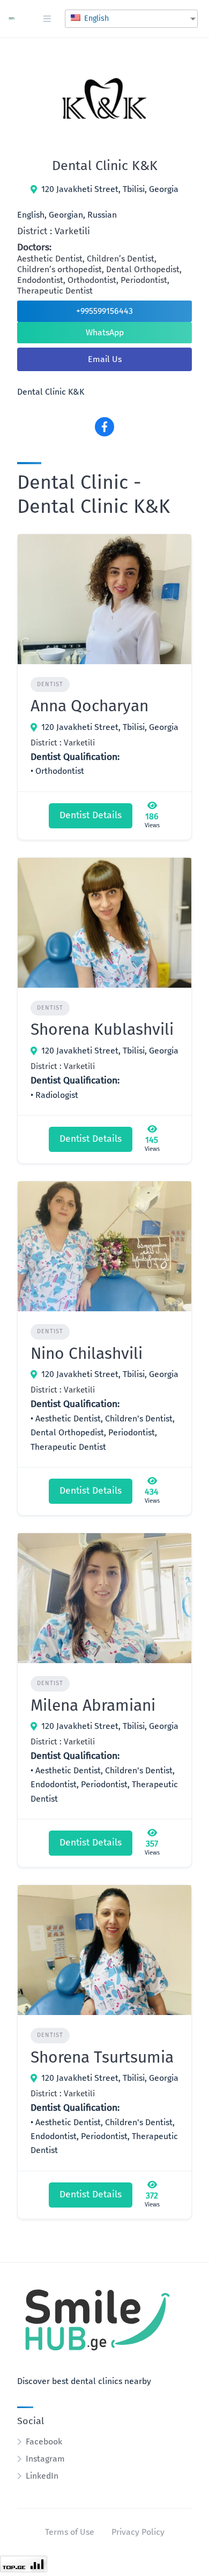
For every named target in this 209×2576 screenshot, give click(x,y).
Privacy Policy (138, 2532)
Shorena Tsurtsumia (102, 2057)
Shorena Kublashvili (102, 1029)
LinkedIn (42, 2476)
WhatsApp (105, 332)
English (95, 18)
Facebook (44, 2442)
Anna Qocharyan (89, 706)
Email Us (105, 359)
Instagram (45, 2459)
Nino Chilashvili (87, 1354)
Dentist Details (91, 815)
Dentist (50, 684)
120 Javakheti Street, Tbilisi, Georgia (110, 189)
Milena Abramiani (93, 1705)
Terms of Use (70, 2532)
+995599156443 (104, 311)
